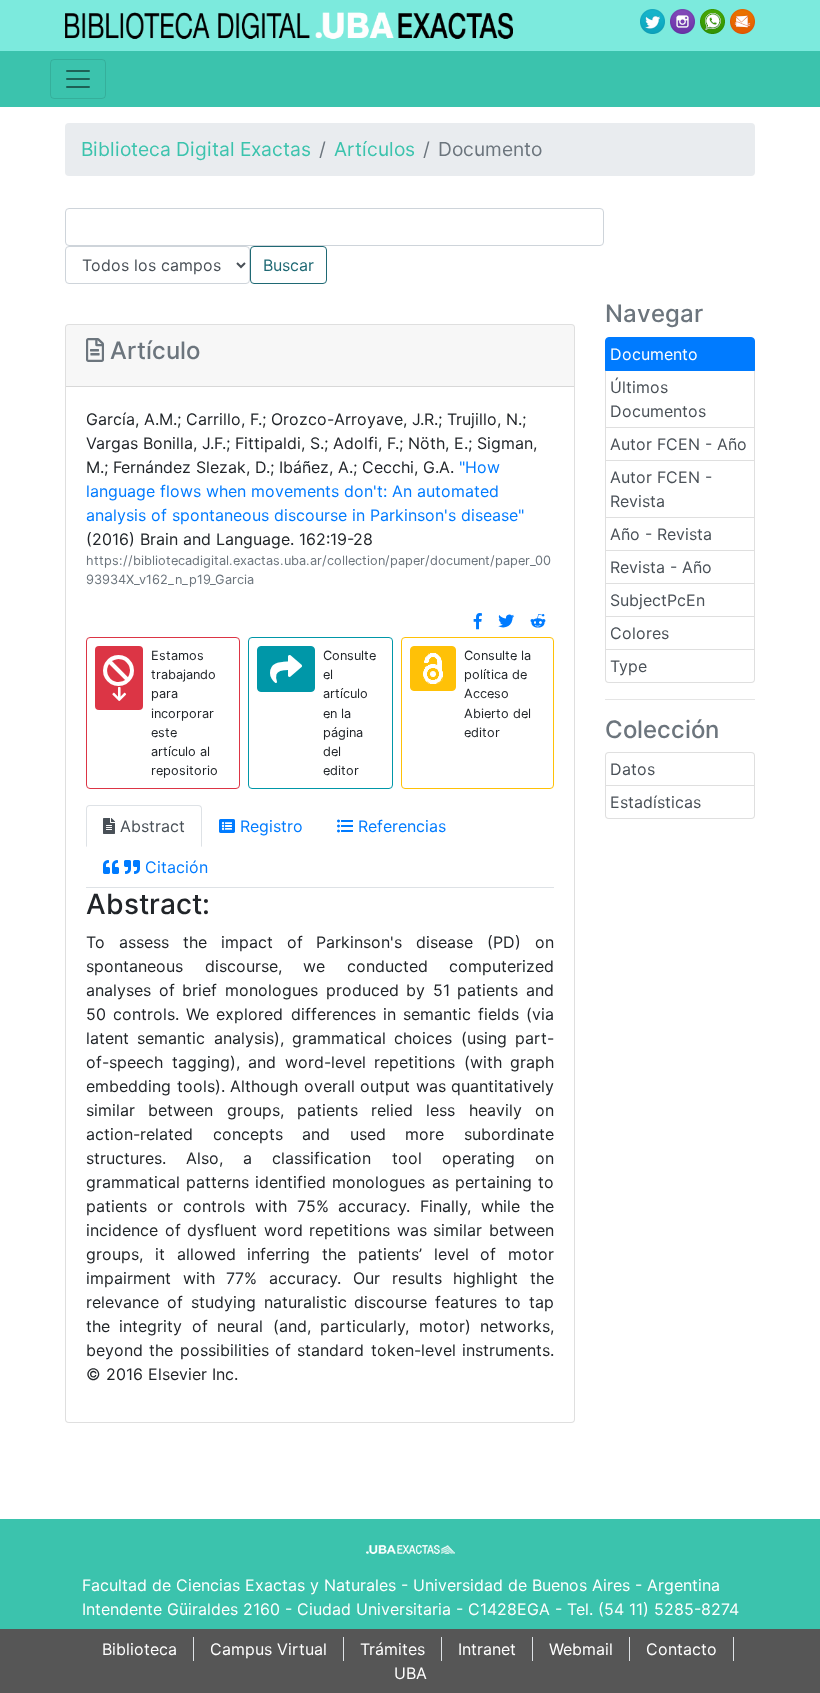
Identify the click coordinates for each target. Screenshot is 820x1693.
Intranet (487, 1649)
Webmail (581, 1649)
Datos (632, 769)
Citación (174, 867)
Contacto (681, 1649)
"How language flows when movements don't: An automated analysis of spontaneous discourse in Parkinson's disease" (305, 491)
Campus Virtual (268, 1649)
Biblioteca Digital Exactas (196, 149)
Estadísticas (655, 802)
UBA (410, 1673)
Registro (269, 826)
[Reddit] (538, 621)
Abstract (150, 826)
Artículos (374, 149)
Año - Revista (661, 534)
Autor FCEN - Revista (661, 489)
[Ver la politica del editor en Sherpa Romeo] (433, 668)
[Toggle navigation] (78, 79)
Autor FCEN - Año (678, 444)
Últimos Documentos (658, 399)
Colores (639, 633)
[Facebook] (478, 621)
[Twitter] (506, 621)
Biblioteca (139, 1649)
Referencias (399, 826)
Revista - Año (661, 567)
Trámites (392, 1649)
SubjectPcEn (657, 600)
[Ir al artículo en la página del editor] (286, 669)
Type (628, 666)
